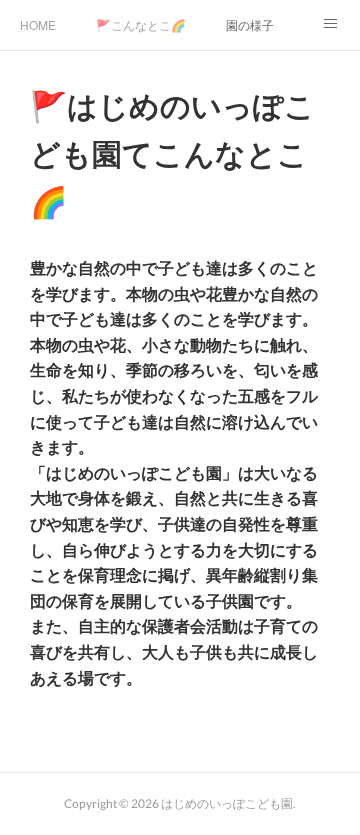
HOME (38, 24)
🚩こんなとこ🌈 (141, 24)
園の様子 (250, 24)
